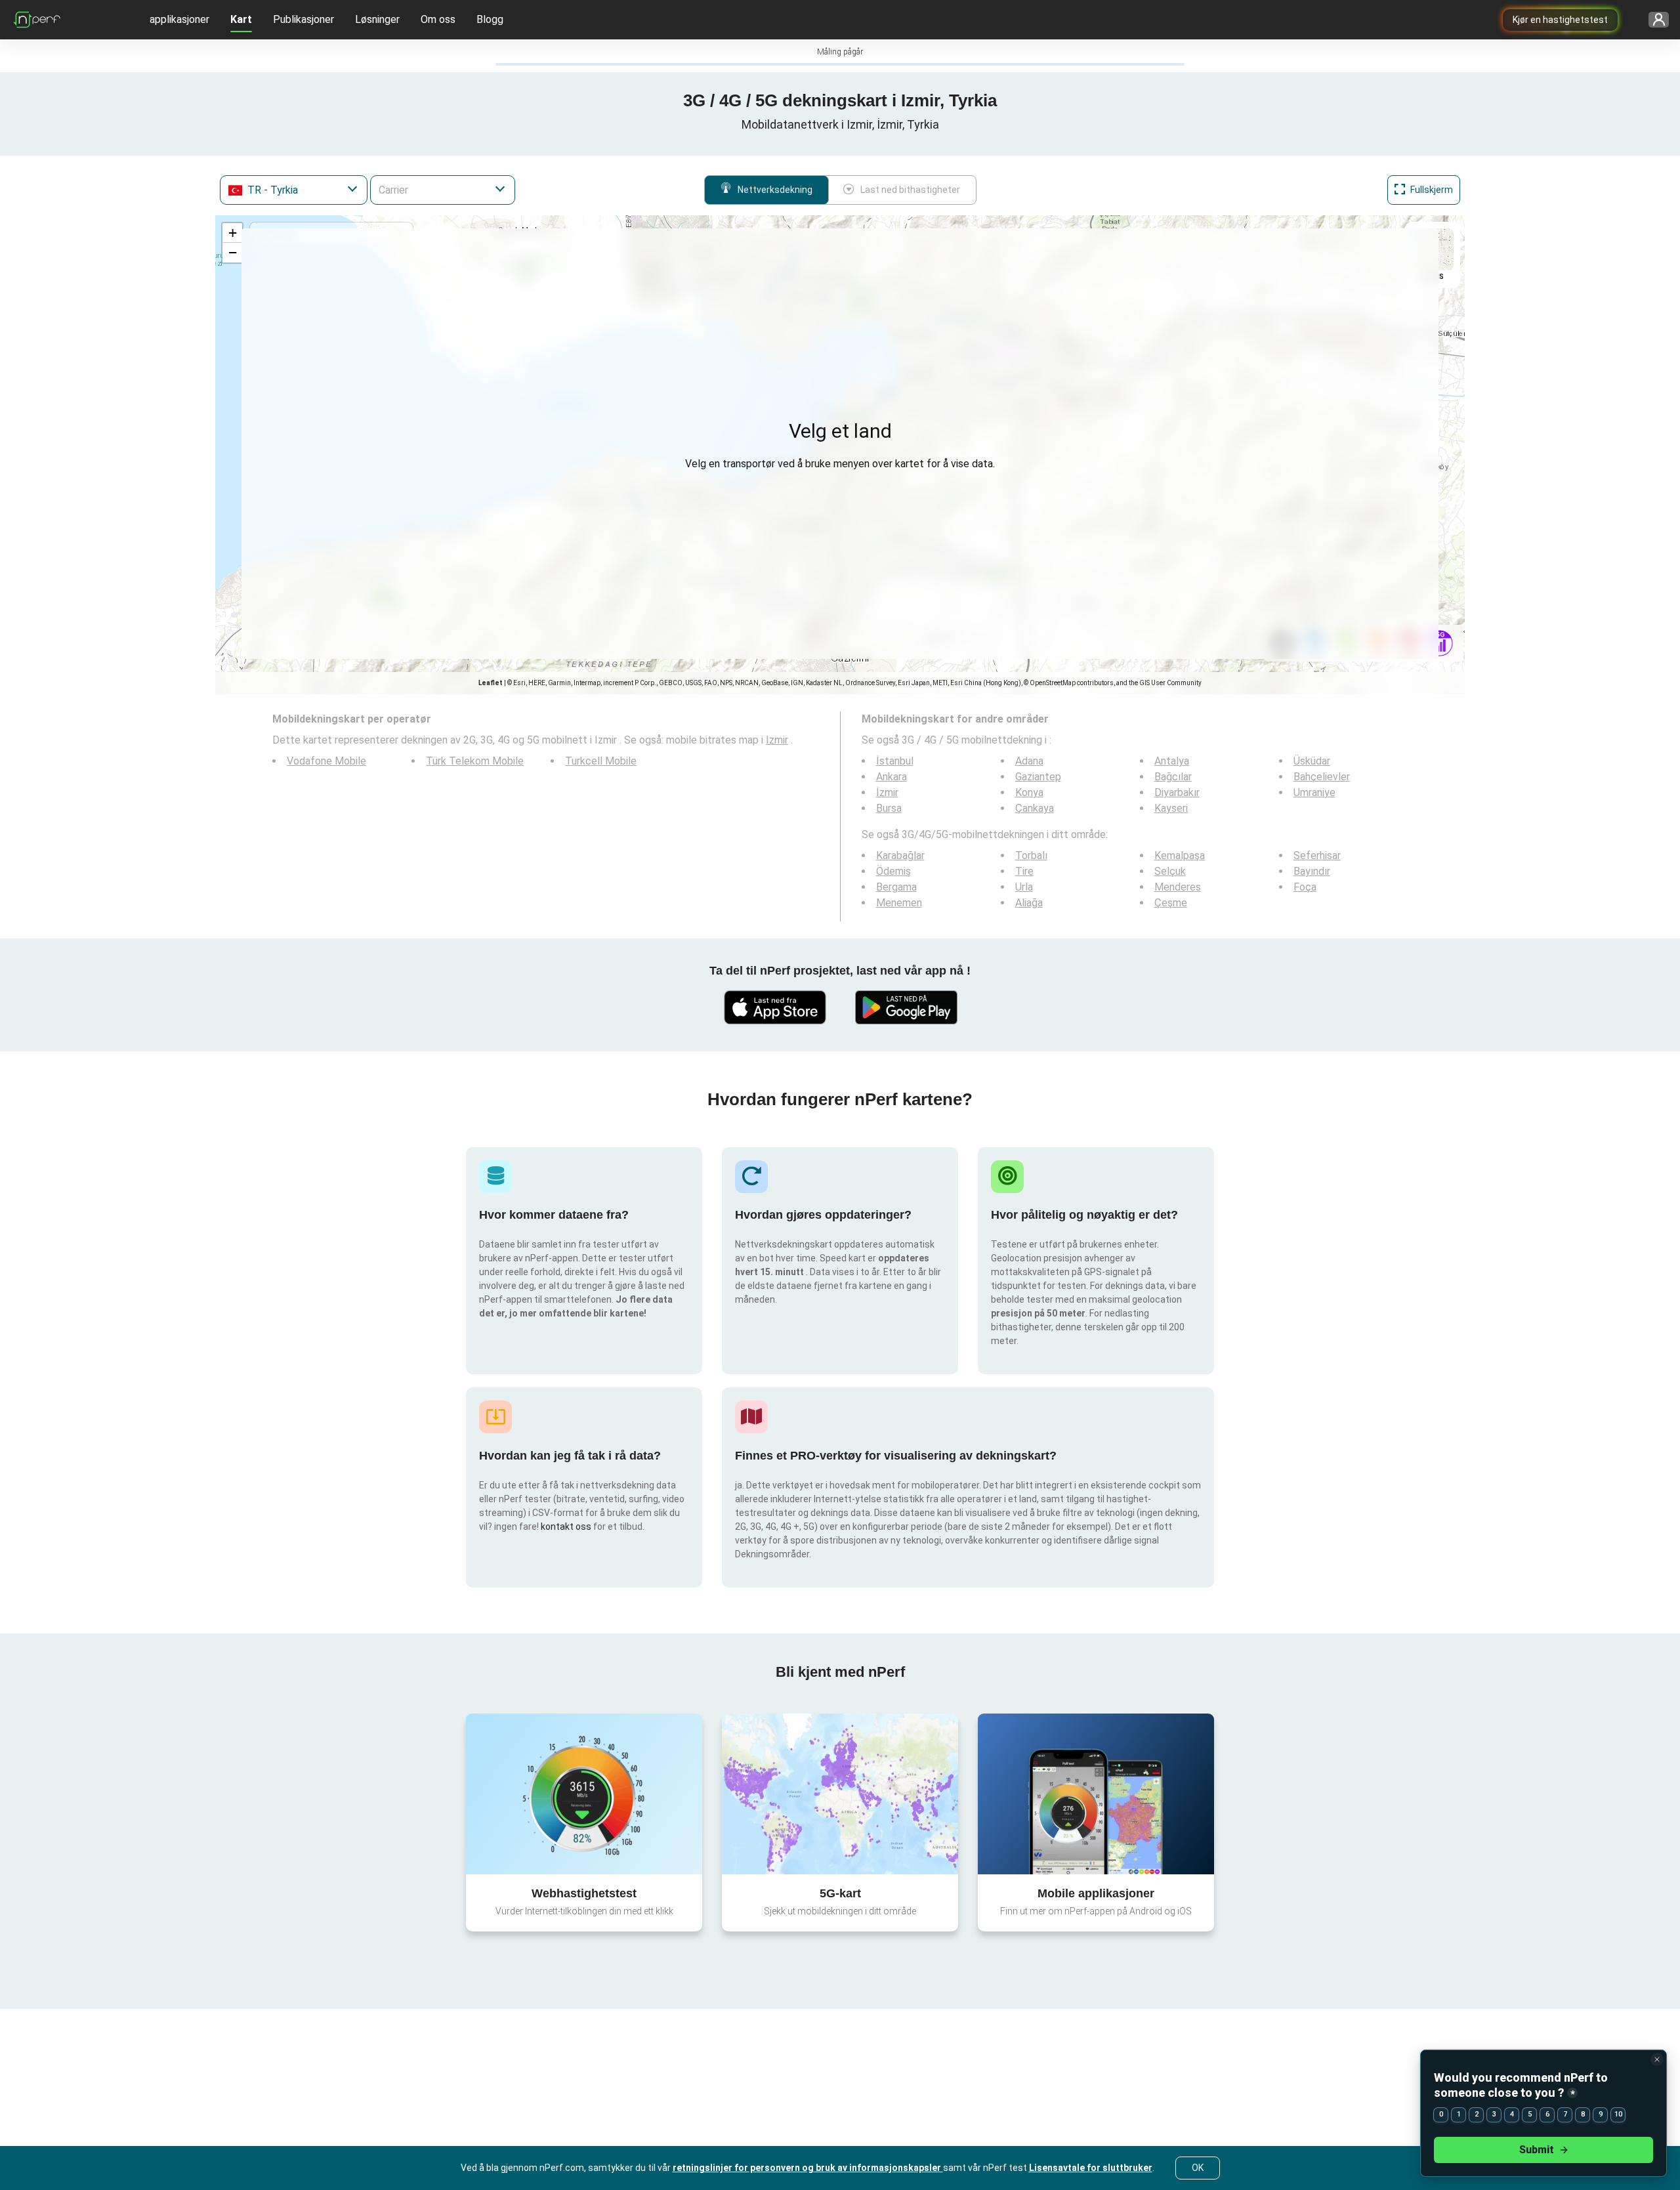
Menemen (899, 903)
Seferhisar (1317, 855)
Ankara (892, 777)
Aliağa (1029, 903)
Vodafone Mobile (326, 761)
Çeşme (1171, 903)
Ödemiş (893, 871)
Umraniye (1314, 792)
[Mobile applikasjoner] (1096, 1794)
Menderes (1178, 887)
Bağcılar (1173, 777)
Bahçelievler (1322, 777)
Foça (1305, 887)
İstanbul (895, 761)
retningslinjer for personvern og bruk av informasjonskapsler (808, 2168)
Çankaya (1035, 808)
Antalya (1172, 761)
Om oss (438, 19)
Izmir (777, 740)
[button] (232, 233)
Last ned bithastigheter (910, 190)
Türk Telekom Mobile (475, 761)
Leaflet (491, 683)
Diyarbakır (1177, 792)
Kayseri (1171, 808)
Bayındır (1312, 871)
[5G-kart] (840, 1794)
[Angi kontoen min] (1654, 20)
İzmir (887, 792)
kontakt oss (566, 1527)
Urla (1024, 887)
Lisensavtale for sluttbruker (1091, 2168)
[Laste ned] (774, 1007)
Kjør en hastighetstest (1560, 20)
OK (1198, 2168)
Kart (241, 19)
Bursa (889, 808)
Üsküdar (1312, 761)
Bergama (896, 887)
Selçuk (1170, 871)
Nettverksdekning (775, 190)
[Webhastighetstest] (584, 1794)
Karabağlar (900, 855)
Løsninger (377, 19)
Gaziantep (1038, 777)
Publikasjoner (304, 19)
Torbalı (1031, 855)
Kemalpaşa (1180, 855)
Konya (1029, 792)
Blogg (490, 19)
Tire (1024, 871)
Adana (1029, 761)
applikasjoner (179, 19)
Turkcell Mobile (601, 761)
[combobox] (294, 190)
